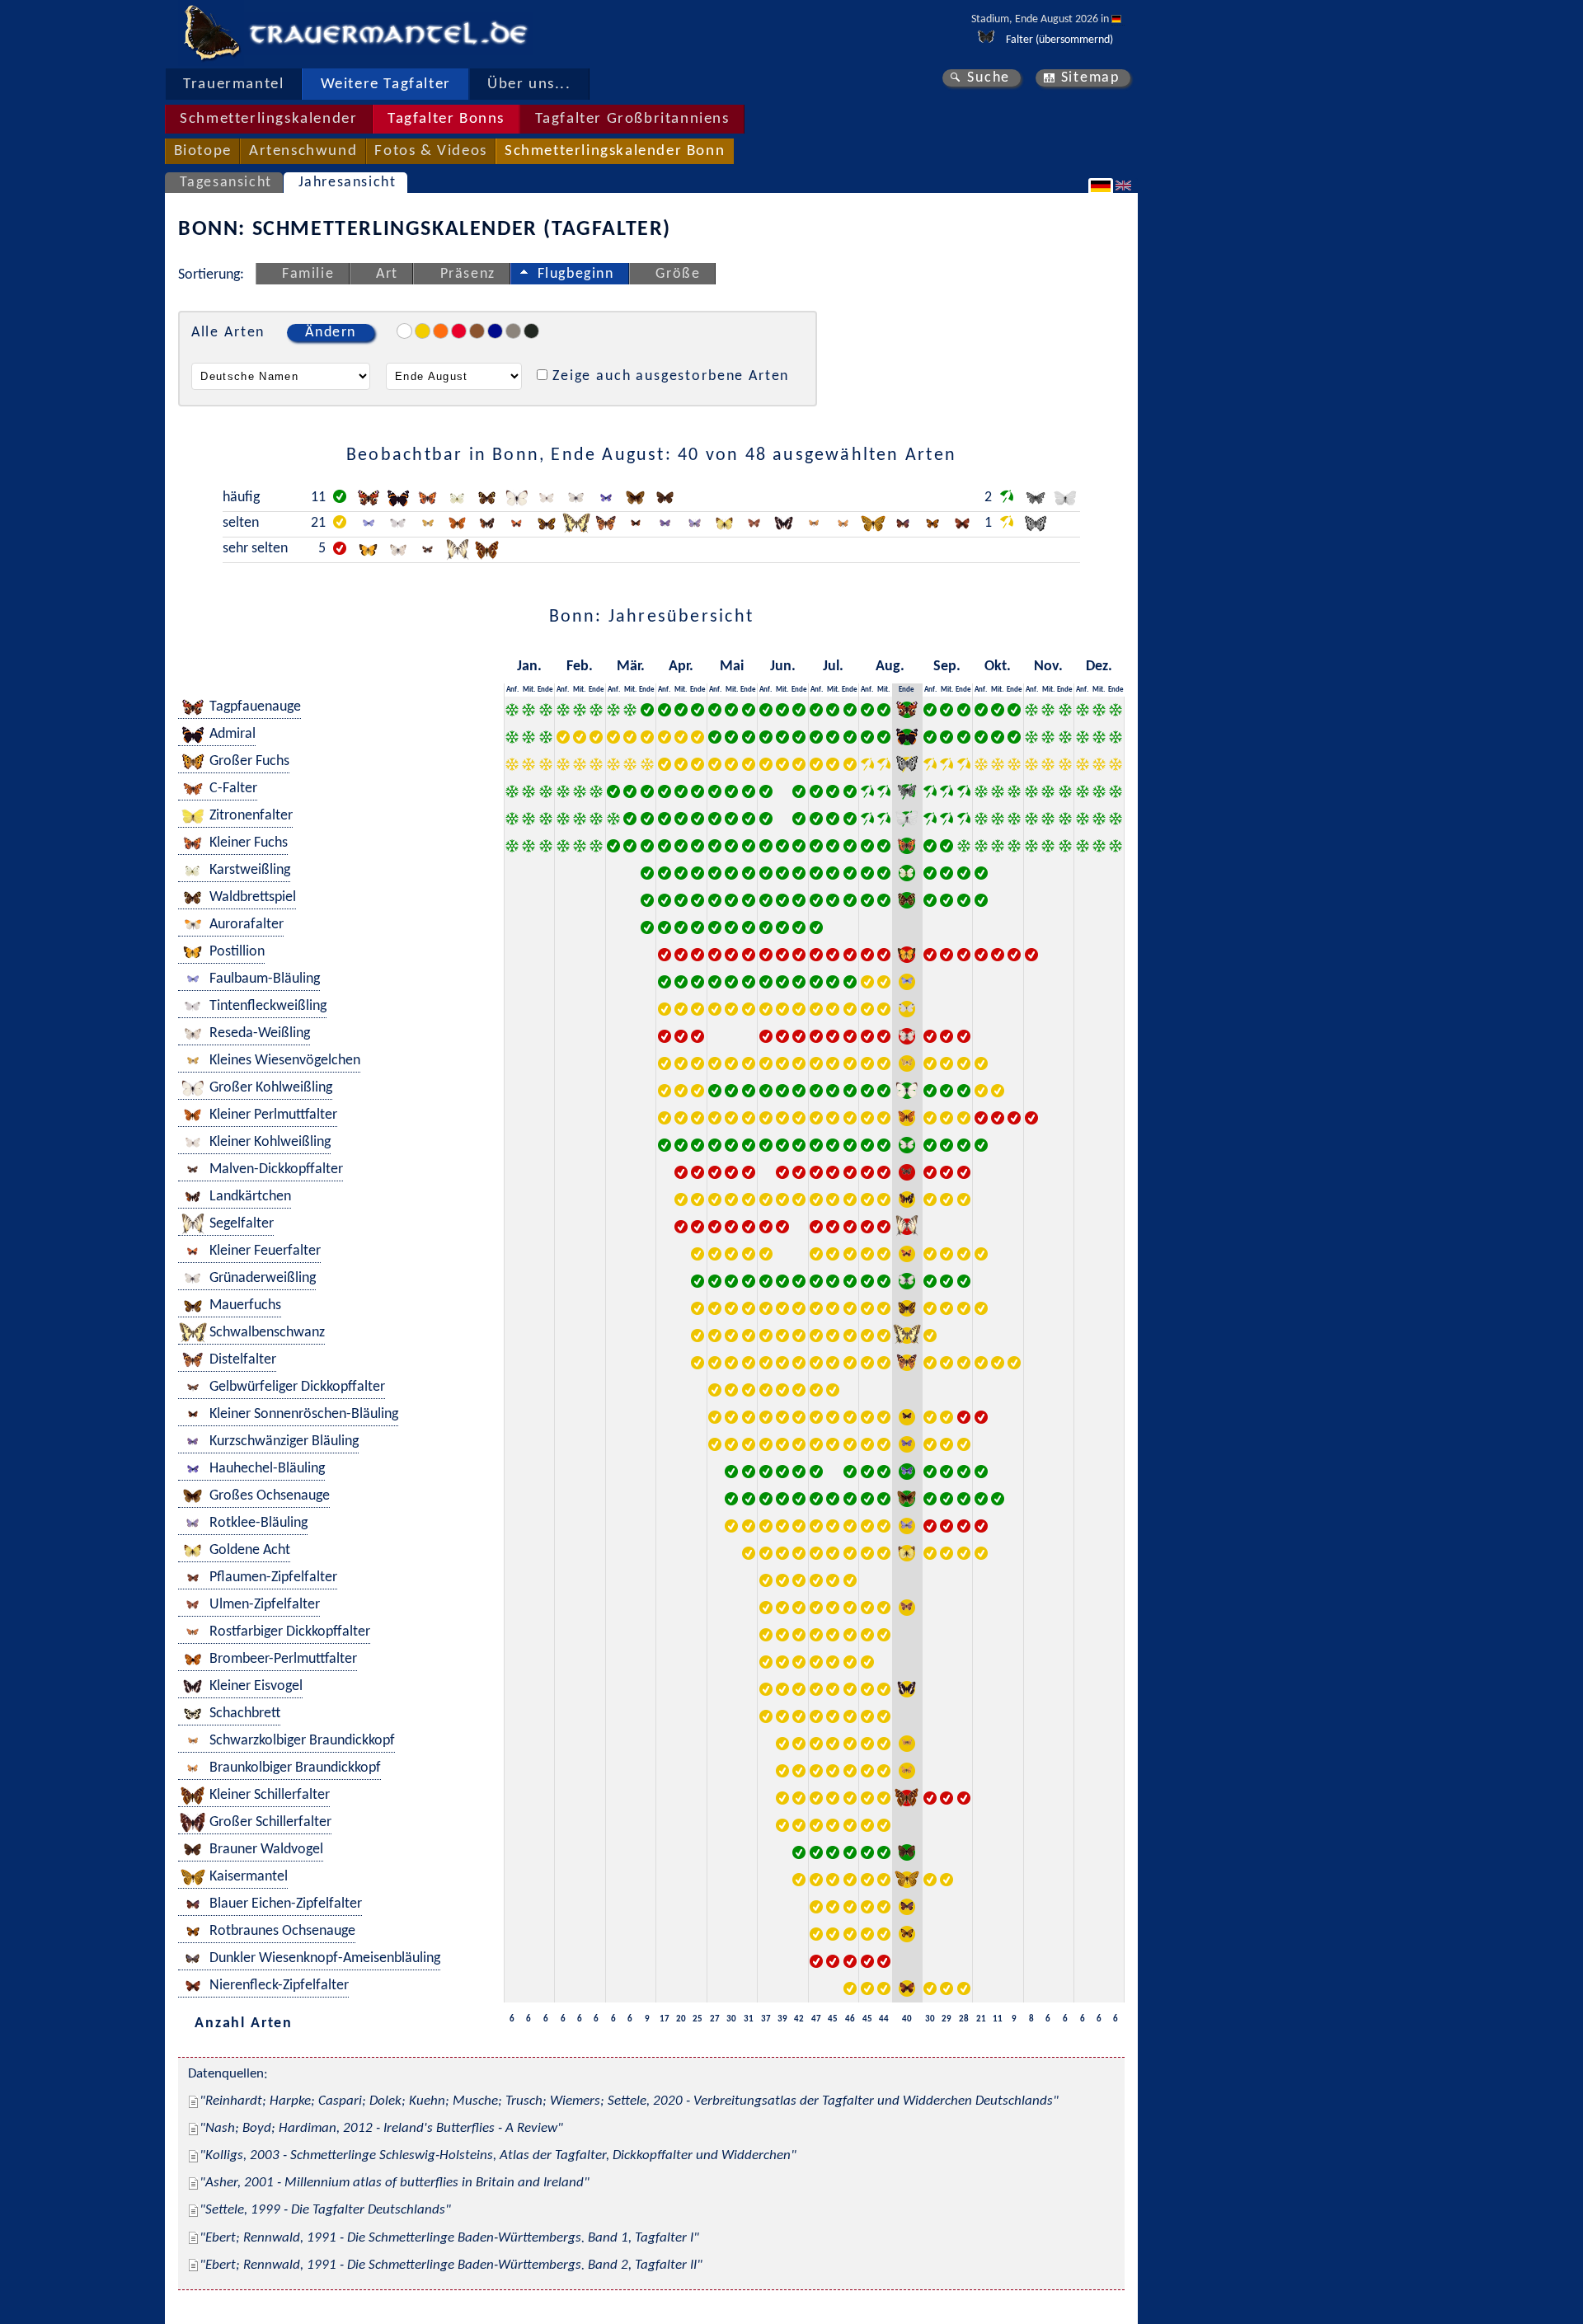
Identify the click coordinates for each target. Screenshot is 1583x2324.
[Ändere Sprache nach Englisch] (1125, 185)
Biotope (203, 151)
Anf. (512, 690)
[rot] (459, 331)
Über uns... (529, 85)
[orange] (441, 331)
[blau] (495, 331)
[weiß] (404, 331)
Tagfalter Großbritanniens (632, 119)
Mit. (529, 690)
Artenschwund (303, 151)
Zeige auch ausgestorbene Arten (671, 376)
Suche (989, 78)
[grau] (513, 331)
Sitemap (1090, 78)
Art (387, 274)
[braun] (477, 331)
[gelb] (423, 331)
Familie (308, 274)
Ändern (331, 333)
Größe (678, 274)
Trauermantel (233, 85)
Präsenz (468, 274)
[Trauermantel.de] (211, 33)
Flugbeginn (576, 274)
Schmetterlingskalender (268, 119)
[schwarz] (531, 331)
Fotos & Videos (430, 151)
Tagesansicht (226, 183)
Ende (545, 690)
